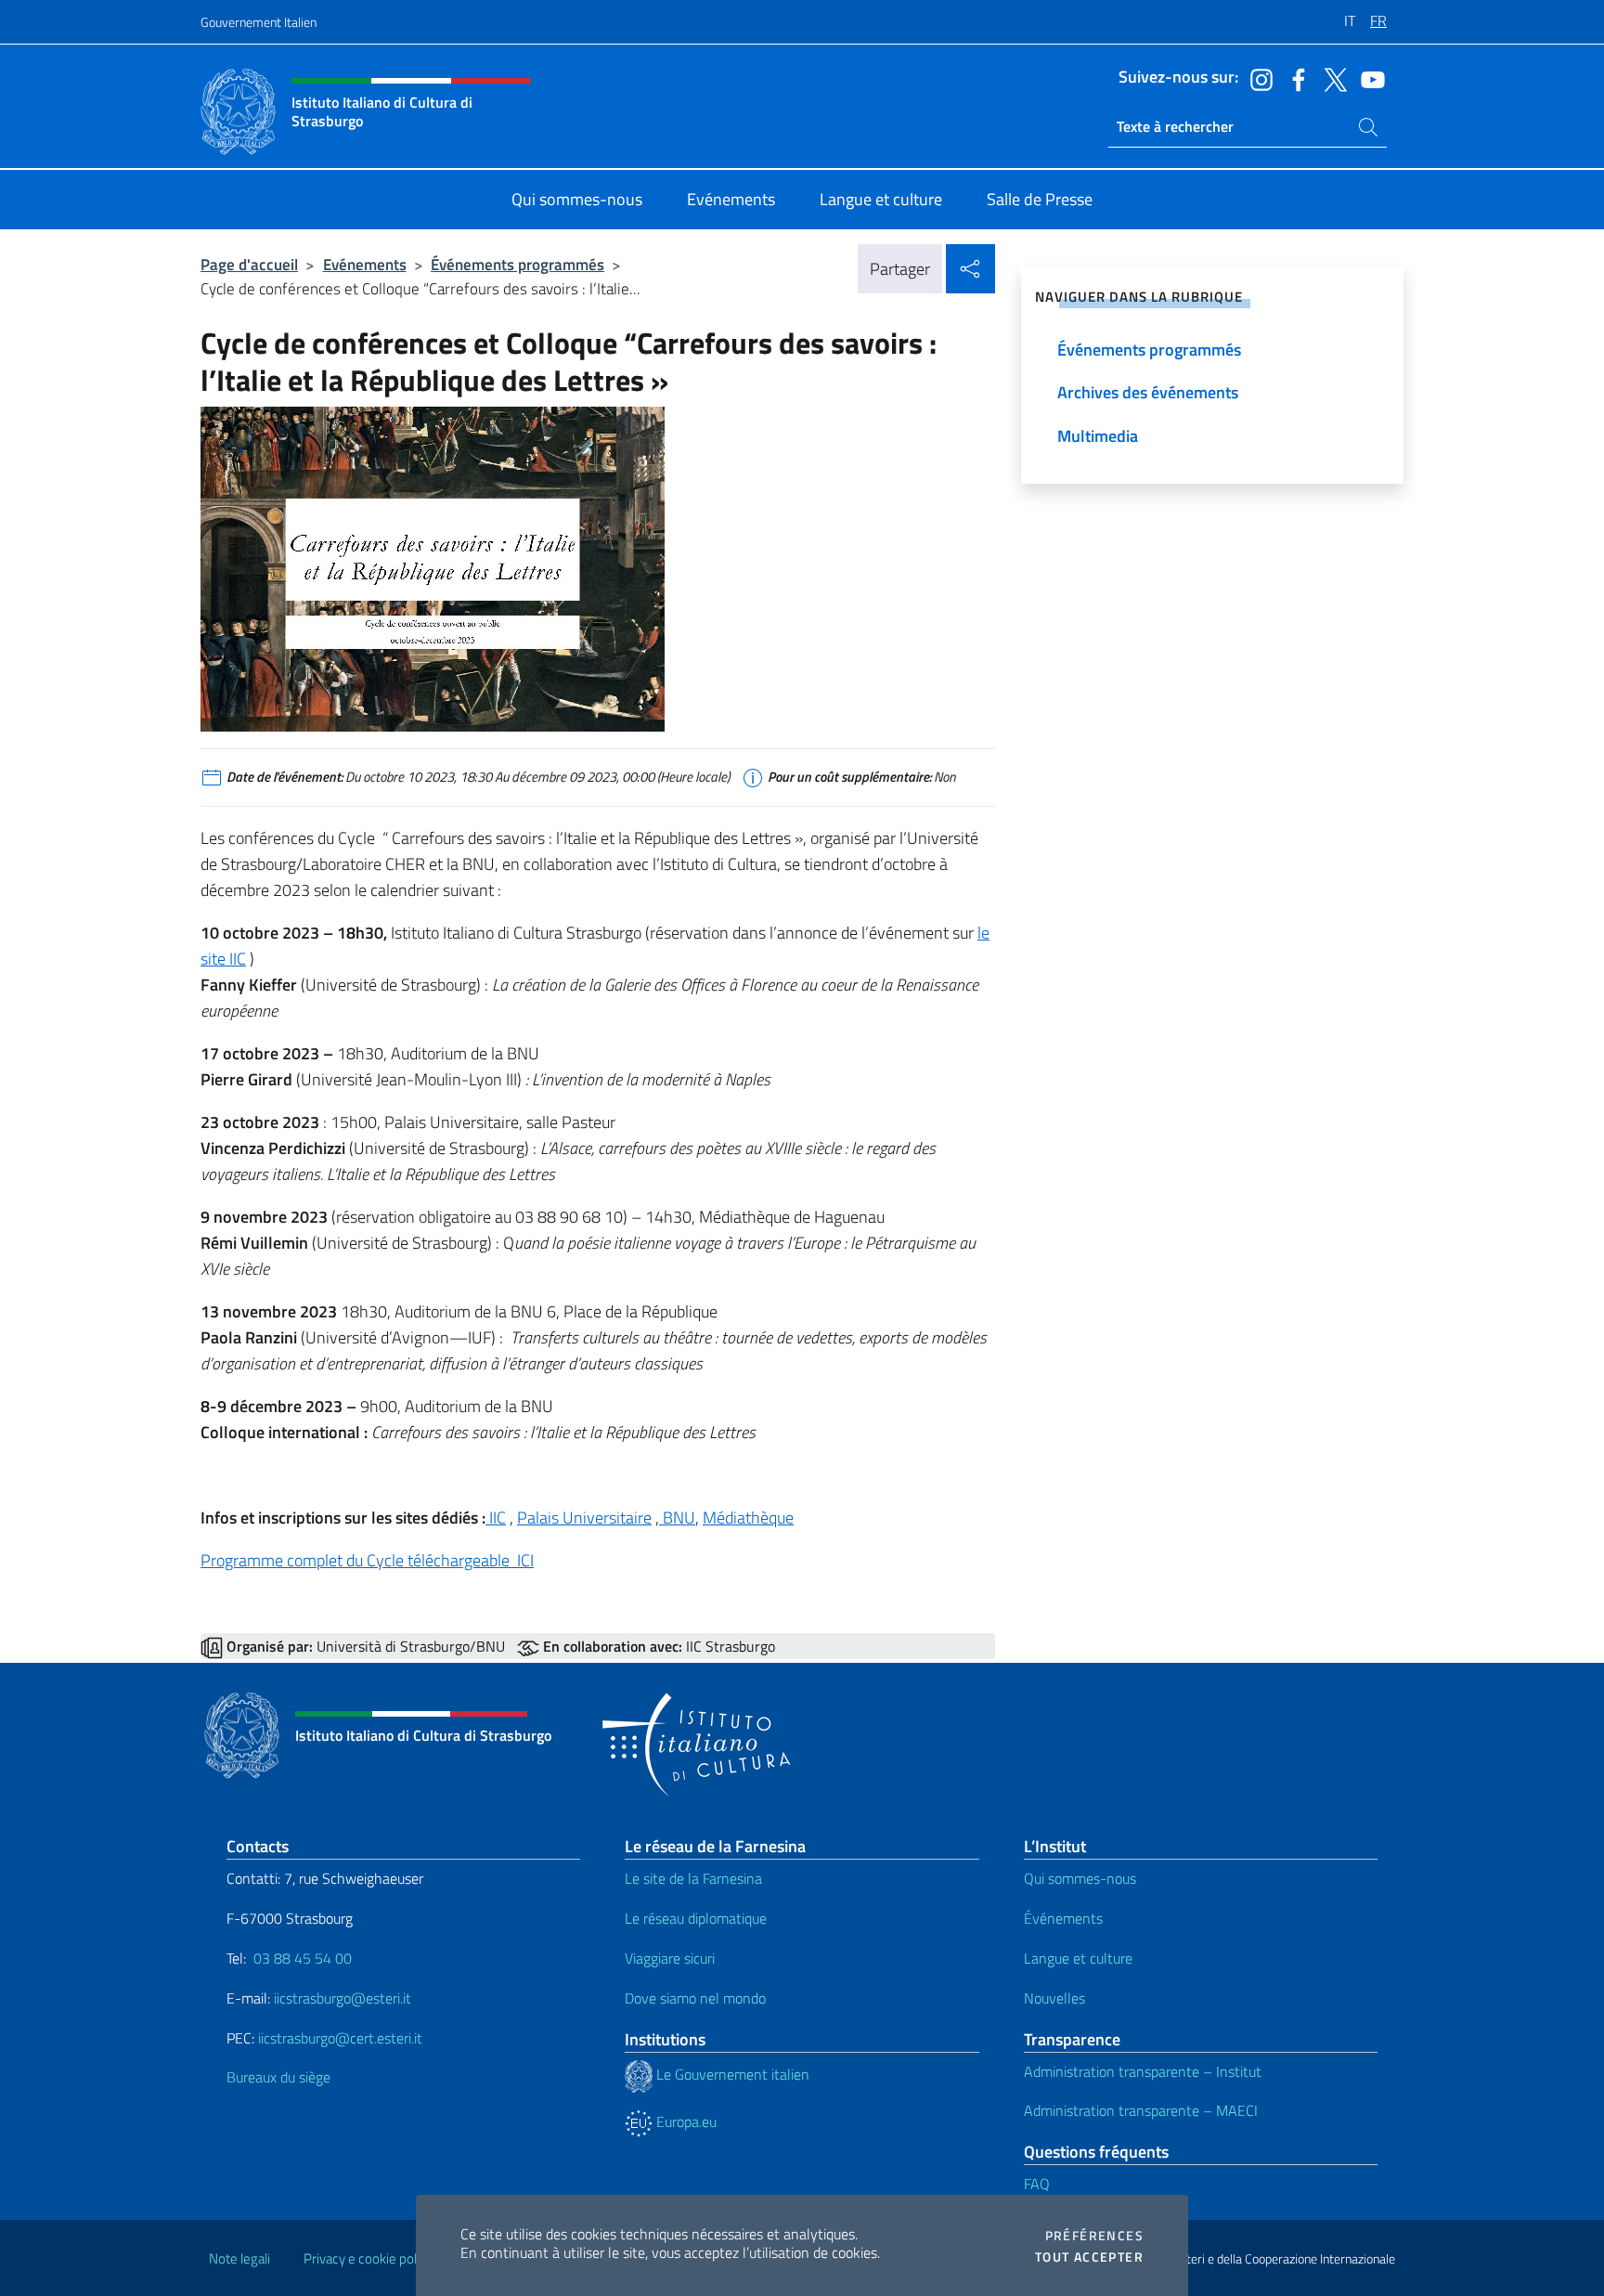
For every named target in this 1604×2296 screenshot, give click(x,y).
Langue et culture (1078, 1958)
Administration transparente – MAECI (1141, 2110)
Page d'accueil (249, 264)
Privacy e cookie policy (368, 2258)
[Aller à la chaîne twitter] (1331, 78)
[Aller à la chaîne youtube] (1368, 78)
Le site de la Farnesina (693, 1878)
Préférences (1094, 2236)
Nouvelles (1054, 1998)
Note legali (239, 2258)
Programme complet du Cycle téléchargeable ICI (367, 1560)
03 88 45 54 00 (301, 1958)
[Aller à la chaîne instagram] (1257, 78)
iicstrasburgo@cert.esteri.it (340, 2038)
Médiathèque (748, 1518)
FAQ (1037, 2184)
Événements (1063, 1918)
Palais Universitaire (584, 1518)
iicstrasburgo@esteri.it (343, 1998)
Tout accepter (1089, 2257)
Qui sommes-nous (1080, 1878)
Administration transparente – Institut (1143, 2071)
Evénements (365, 264)
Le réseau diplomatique (696, 1918)
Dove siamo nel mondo (695, 1998)
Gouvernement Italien (259, 22)
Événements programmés (517, 264)
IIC (496, 1518)
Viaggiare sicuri (670, 1958)
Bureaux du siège (278, 2077)
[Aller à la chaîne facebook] (1294, 78)
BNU (677, 1518)
